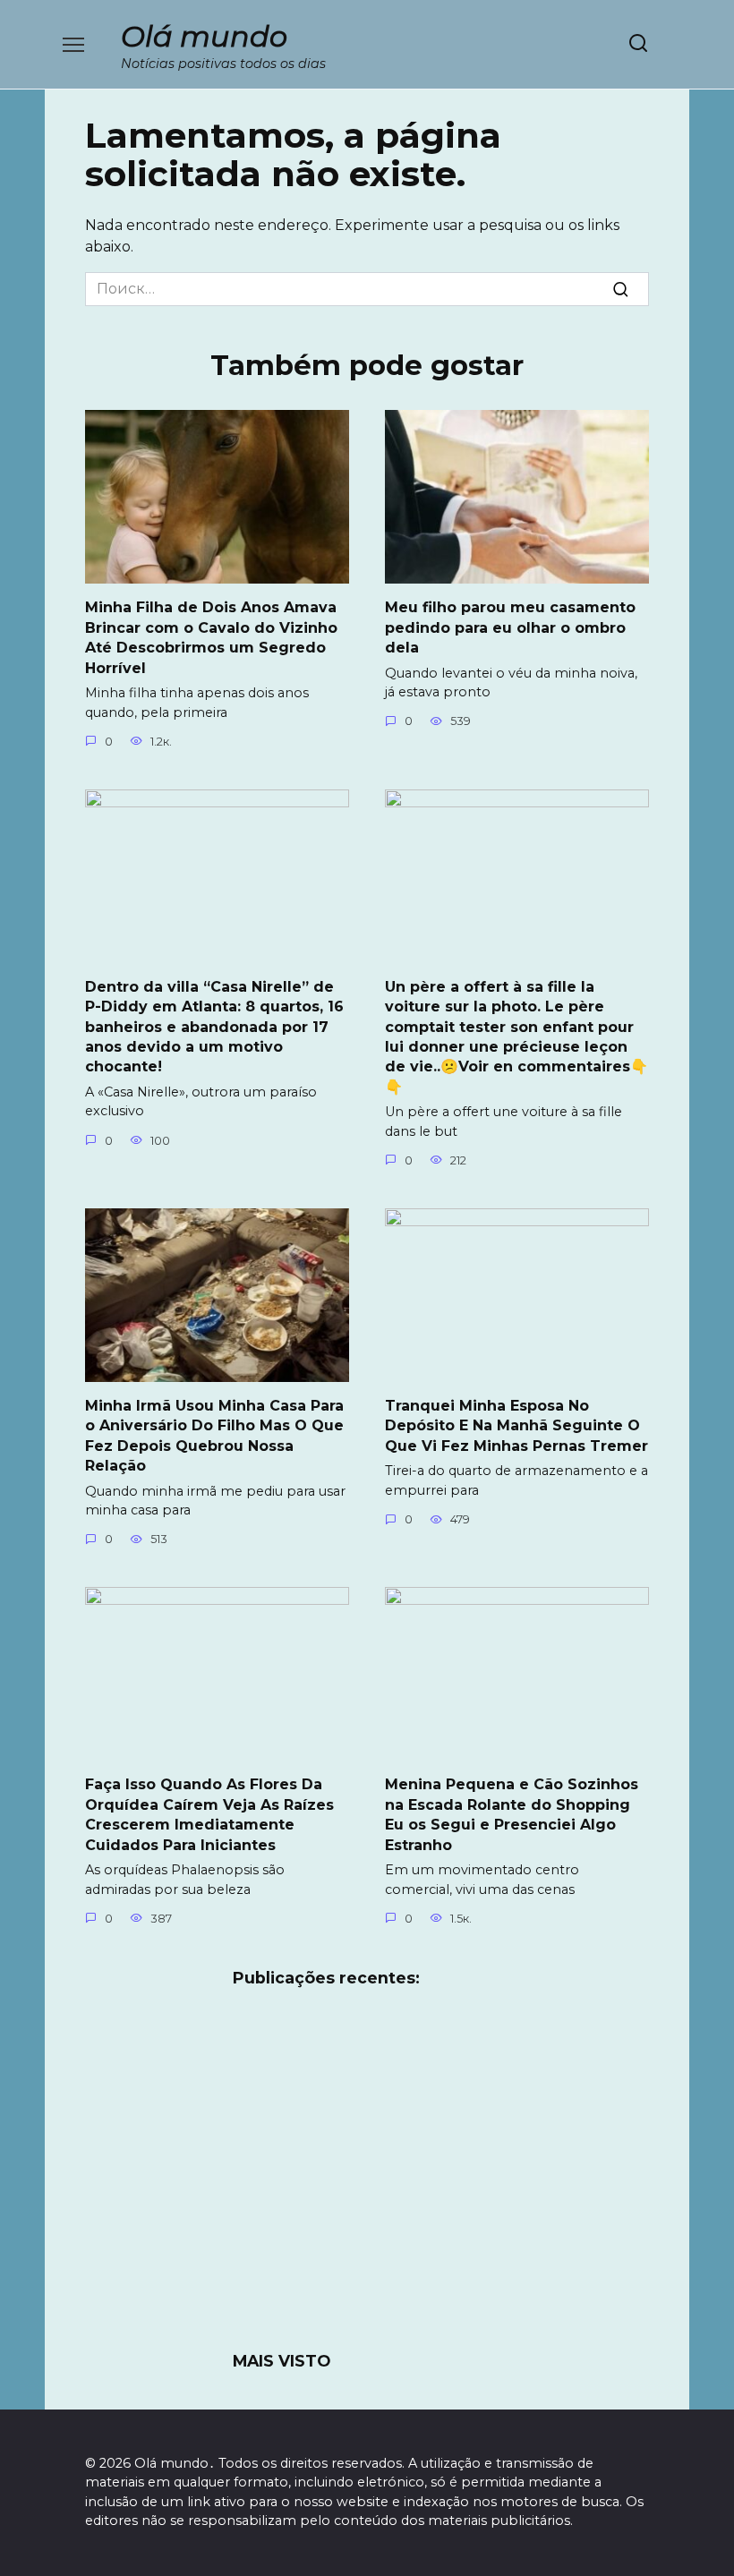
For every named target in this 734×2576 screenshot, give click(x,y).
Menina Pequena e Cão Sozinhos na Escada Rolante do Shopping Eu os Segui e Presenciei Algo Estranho (512, 1814)
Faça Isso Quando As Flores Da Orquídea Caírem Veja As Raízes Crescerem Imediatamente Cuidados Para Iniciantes (209, 1814)
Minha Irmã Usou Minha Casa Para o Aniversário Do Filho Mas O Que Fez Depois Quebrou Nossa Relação (214, 1436)
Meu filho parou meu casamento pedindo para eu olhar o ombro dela (510, 627)
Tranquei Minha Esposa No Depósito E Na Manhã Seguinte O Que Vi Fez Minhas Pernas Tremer (516, 1426)
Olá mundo (204, 36)
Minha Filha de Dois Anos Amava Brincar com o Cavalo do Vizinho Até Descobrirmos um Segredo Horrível (211, 637)
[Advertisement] (367, 2180)
